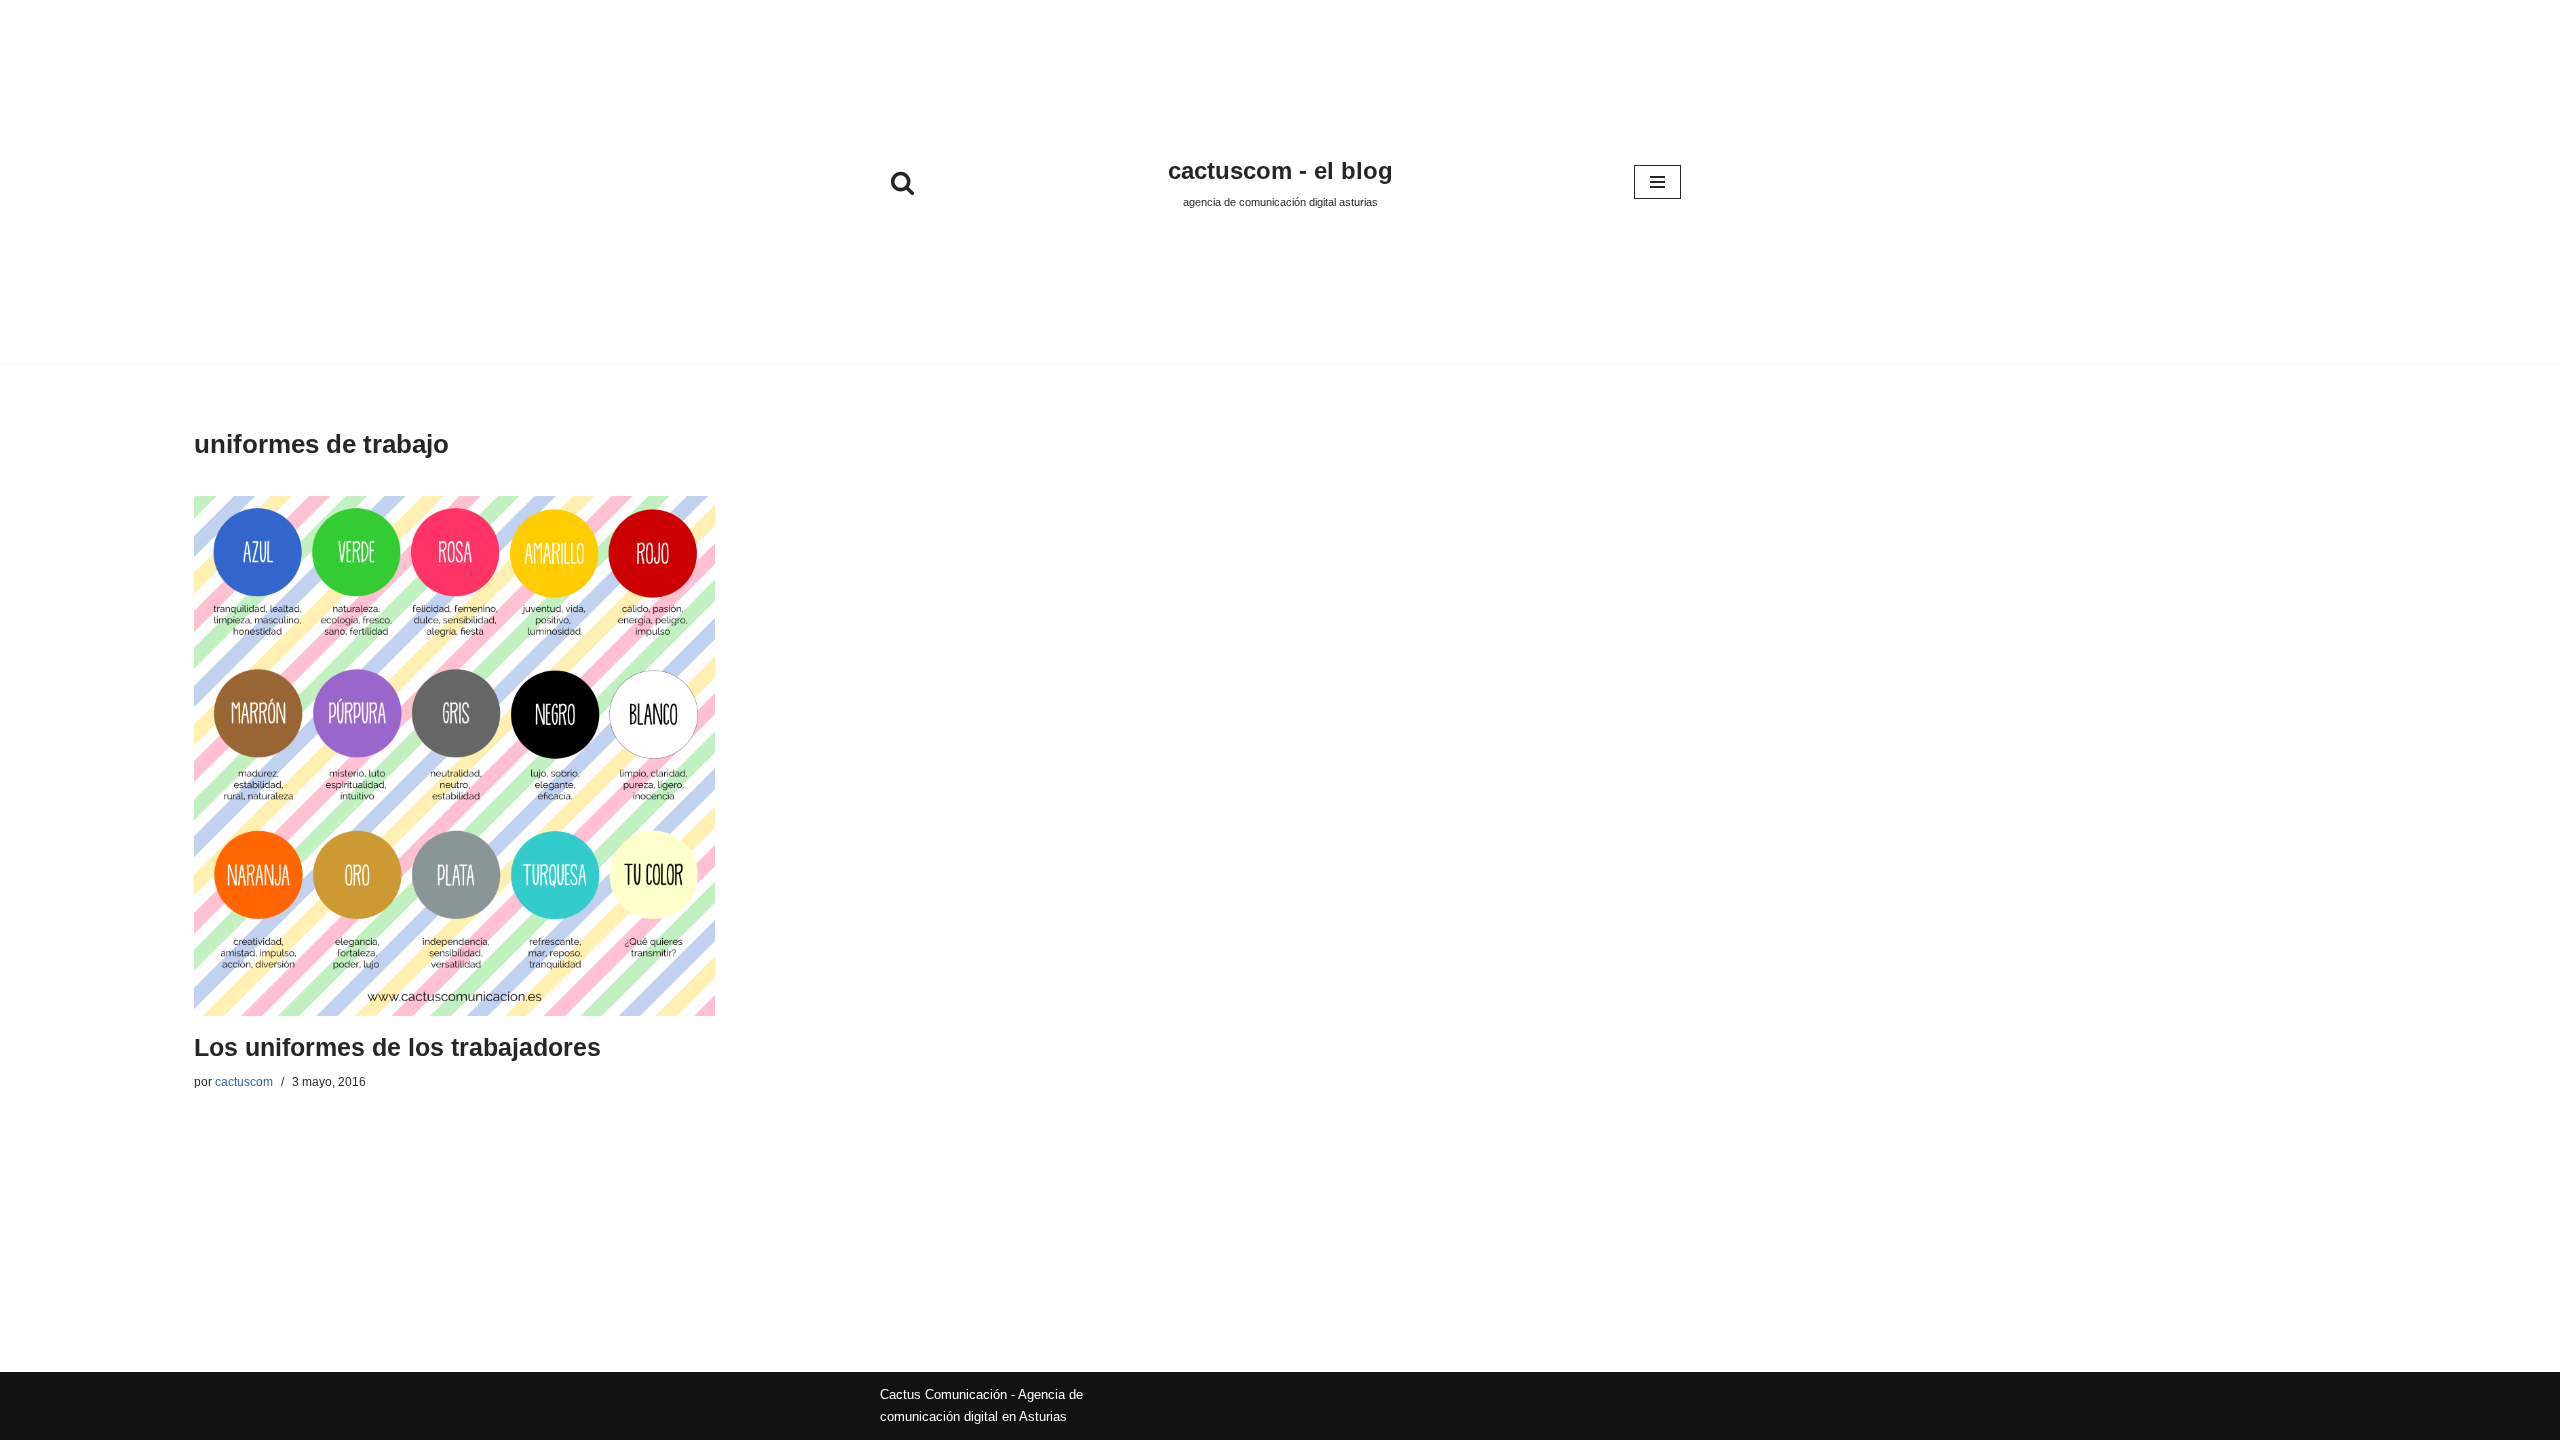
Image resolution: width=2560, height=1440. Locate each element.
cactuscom (244, 1081)
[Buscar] (902, 182)
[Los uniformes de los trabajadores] (454, 756)
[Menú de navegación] (1657, 182)
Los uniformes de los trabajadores (397, 1047)
